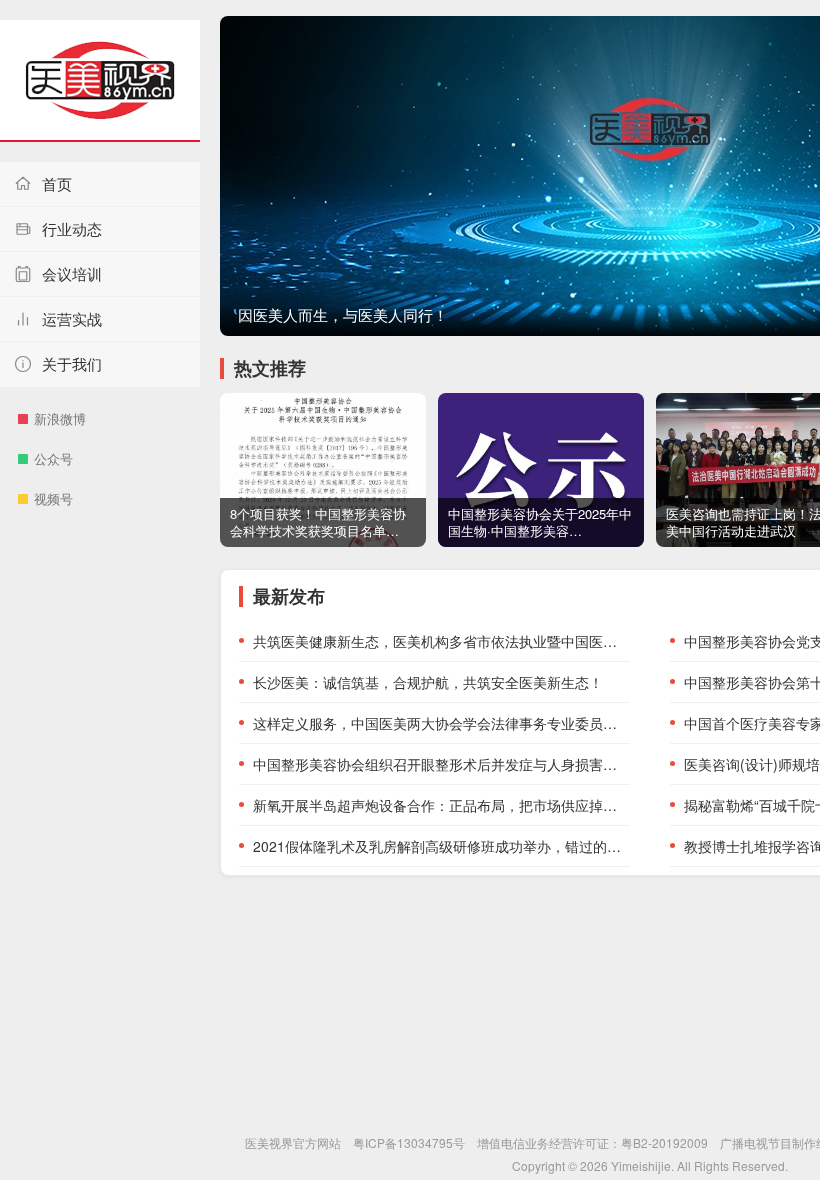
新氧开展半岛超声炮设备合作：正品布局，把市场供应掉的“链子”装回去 (441, 805)
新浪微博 (60, 418)
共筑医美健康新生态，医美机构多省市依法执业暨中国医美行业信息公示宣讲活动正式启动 (441, 641)
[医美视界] (100, 81)
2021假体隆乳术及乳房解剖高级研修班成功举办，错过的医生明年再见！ (441, 846)
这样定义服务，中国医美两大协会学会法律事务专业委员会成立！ (441, 723)
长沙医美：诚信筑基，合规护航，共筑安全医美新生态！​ (428, 682)
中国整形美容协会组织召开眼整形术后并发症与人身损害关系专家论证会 (441, 764)
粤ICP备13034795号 (409, 1142)
